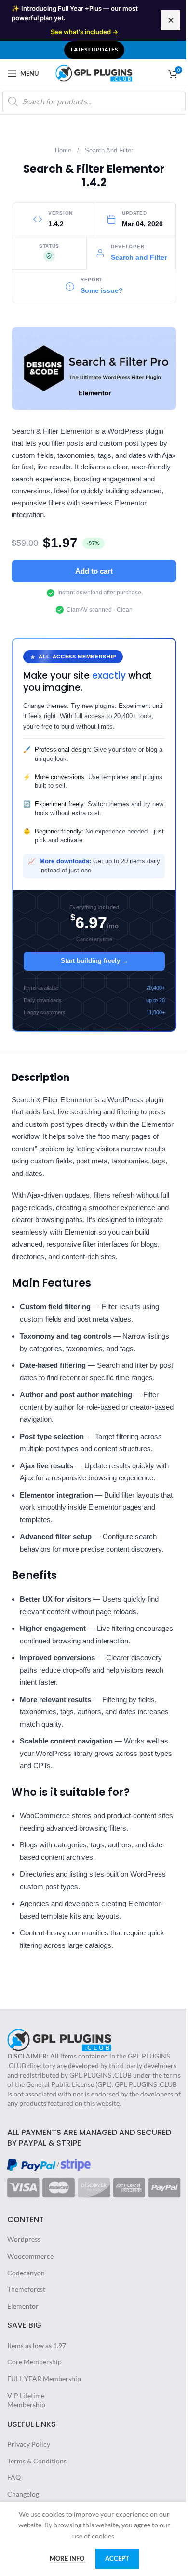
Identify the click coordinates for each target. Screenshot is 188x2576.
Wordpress (24, 2239)
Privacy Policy (29, 2444)
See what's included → (84, 32)
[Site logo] (94, 72)
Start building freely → (94, 961)
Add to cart (94, 571)
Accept (117, 2558)
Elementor (23, 2306)
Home (63, 151)
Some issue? (102, 291)
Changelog (23, 2494)
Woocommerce (30, 2256)
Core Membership (34, 2362)
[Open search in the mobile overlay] (94, 101)
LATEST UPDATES (94, 49)
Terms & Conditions (37, 2461)
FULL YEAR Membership (44, 2379)
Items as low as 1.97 (37, 2345)
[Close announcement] (171, 20)
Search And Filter (109, 151)
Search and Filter (139, 258)
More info (68, 2558)
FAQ (14, 2477)
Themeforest (26, 2289)
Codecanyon (26, 2273)
